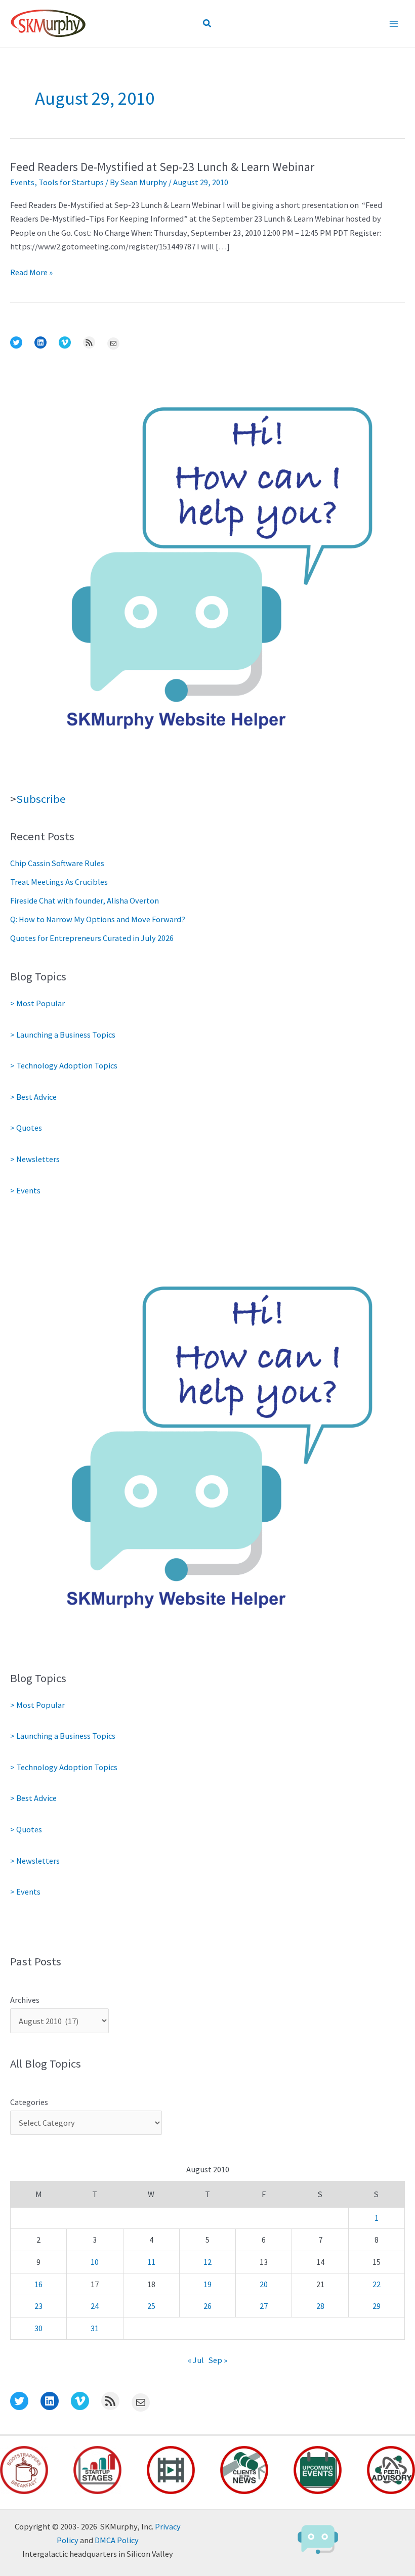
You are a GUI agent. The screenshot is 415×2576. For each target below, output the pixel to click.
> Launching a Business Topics (63, 1035)
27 (264, 2306)
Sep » (218, 2360)
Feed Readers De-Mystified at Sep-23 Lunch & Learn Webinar (162, 167)
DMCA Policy (117, 2540)
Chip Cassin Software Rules (57, 863)
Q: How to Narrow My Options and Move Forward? (98, 919)
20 (264, 2284)
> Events (25, 1190)
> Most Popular (37, 1003)
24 (95, 2306)
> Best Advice (33, 1097)
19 (207, 2284)
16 (38, 2284)
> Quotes (26, 1128)
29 (377, 2306)
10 (95, 2262)
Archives (25, 2000)
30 (38, 2328)
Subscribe (41, 799)
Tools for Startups (71, 182)
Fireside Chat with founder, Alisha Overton (85, 900)
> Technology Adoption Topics (64, 1065)
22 (377, 2284)
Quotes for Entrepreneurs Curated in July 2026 (92, 938)
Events (22, 182)
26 (207, 2306)
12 (207, 2262)
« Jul (196, 2360)
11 (151, 2262)
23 (38, 2306)
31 (95, 2328)
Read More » (31, 273)
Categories (29, 2102)
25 (151, 2306)
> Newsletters (35, 1159)
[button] (207, 24)
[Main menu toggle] (393, 24)
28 (320, 2306)
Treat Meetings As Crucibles (59, 882)
